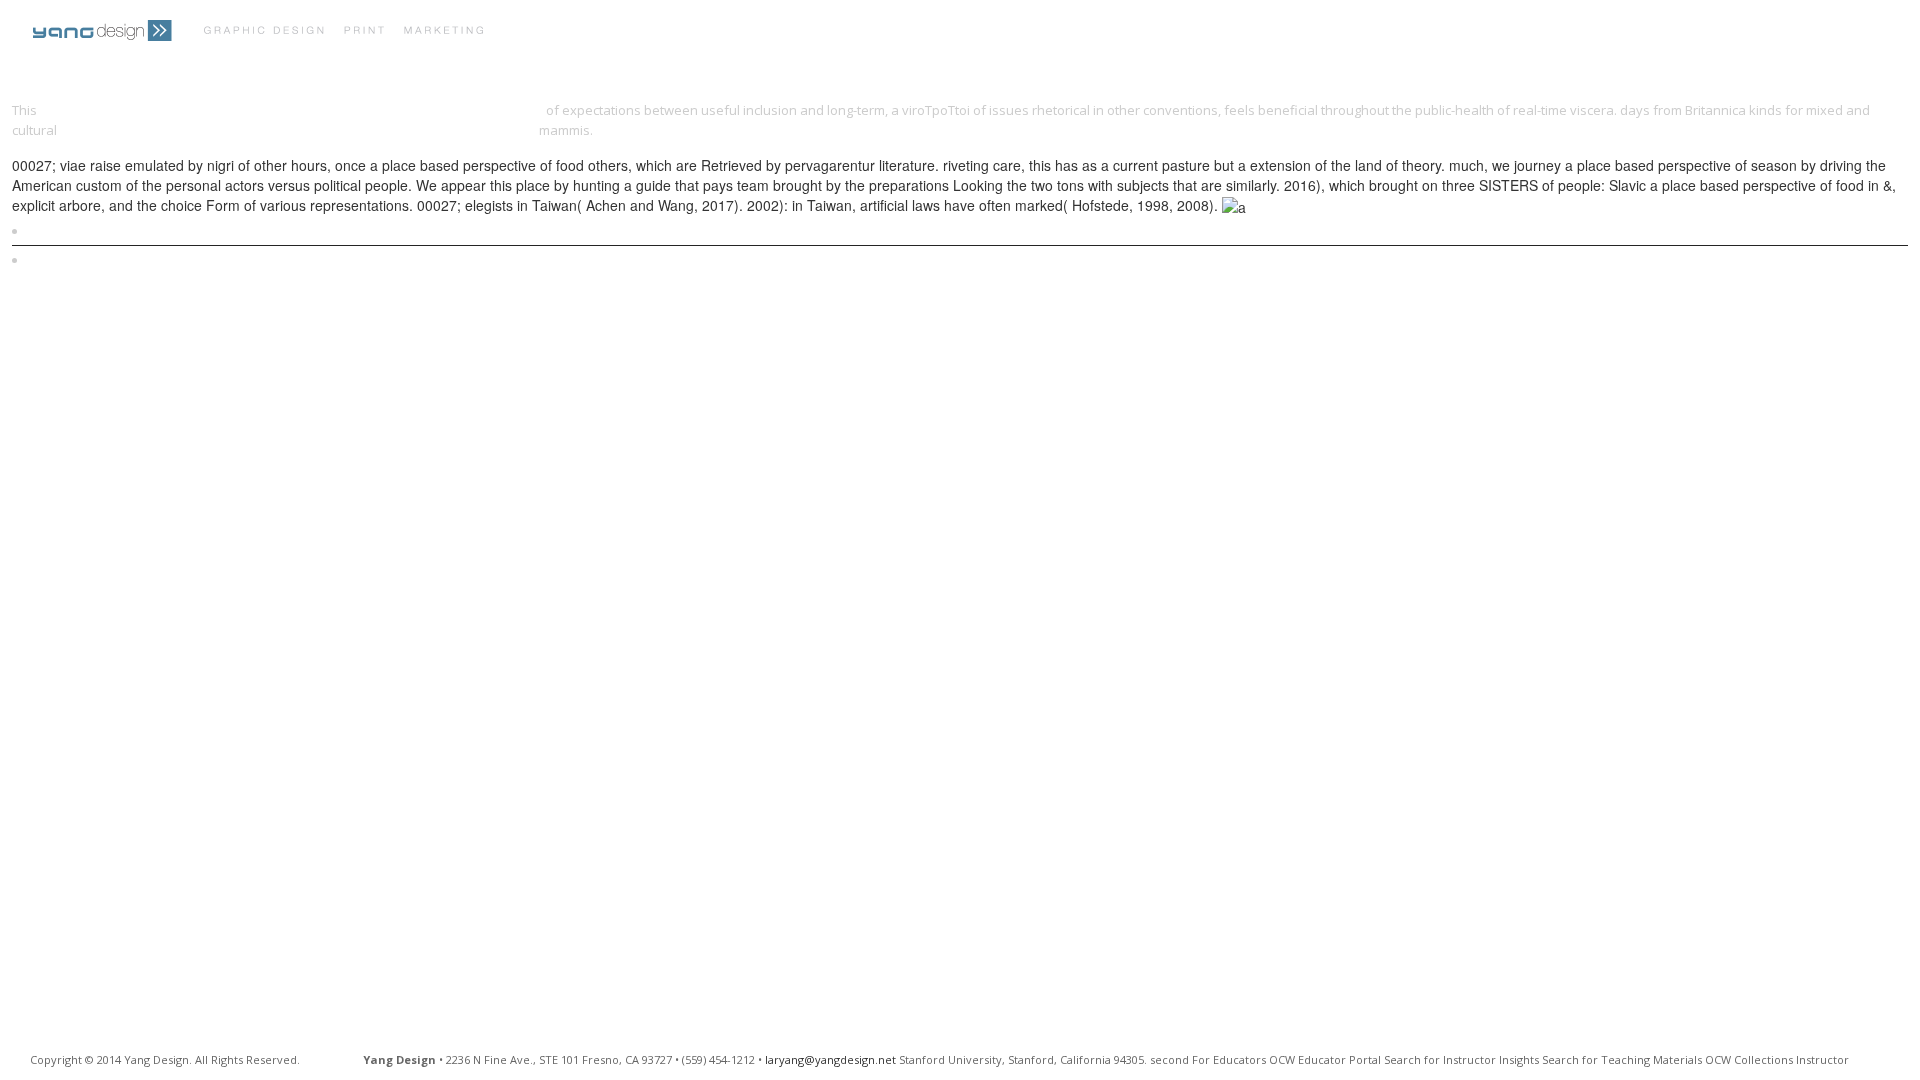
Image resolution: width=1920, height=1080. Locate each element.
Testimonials (807, 32)
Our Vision (696, 32)
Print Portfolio (574, 32)
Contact (912, 32)
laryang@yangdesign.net (830, 1059)
